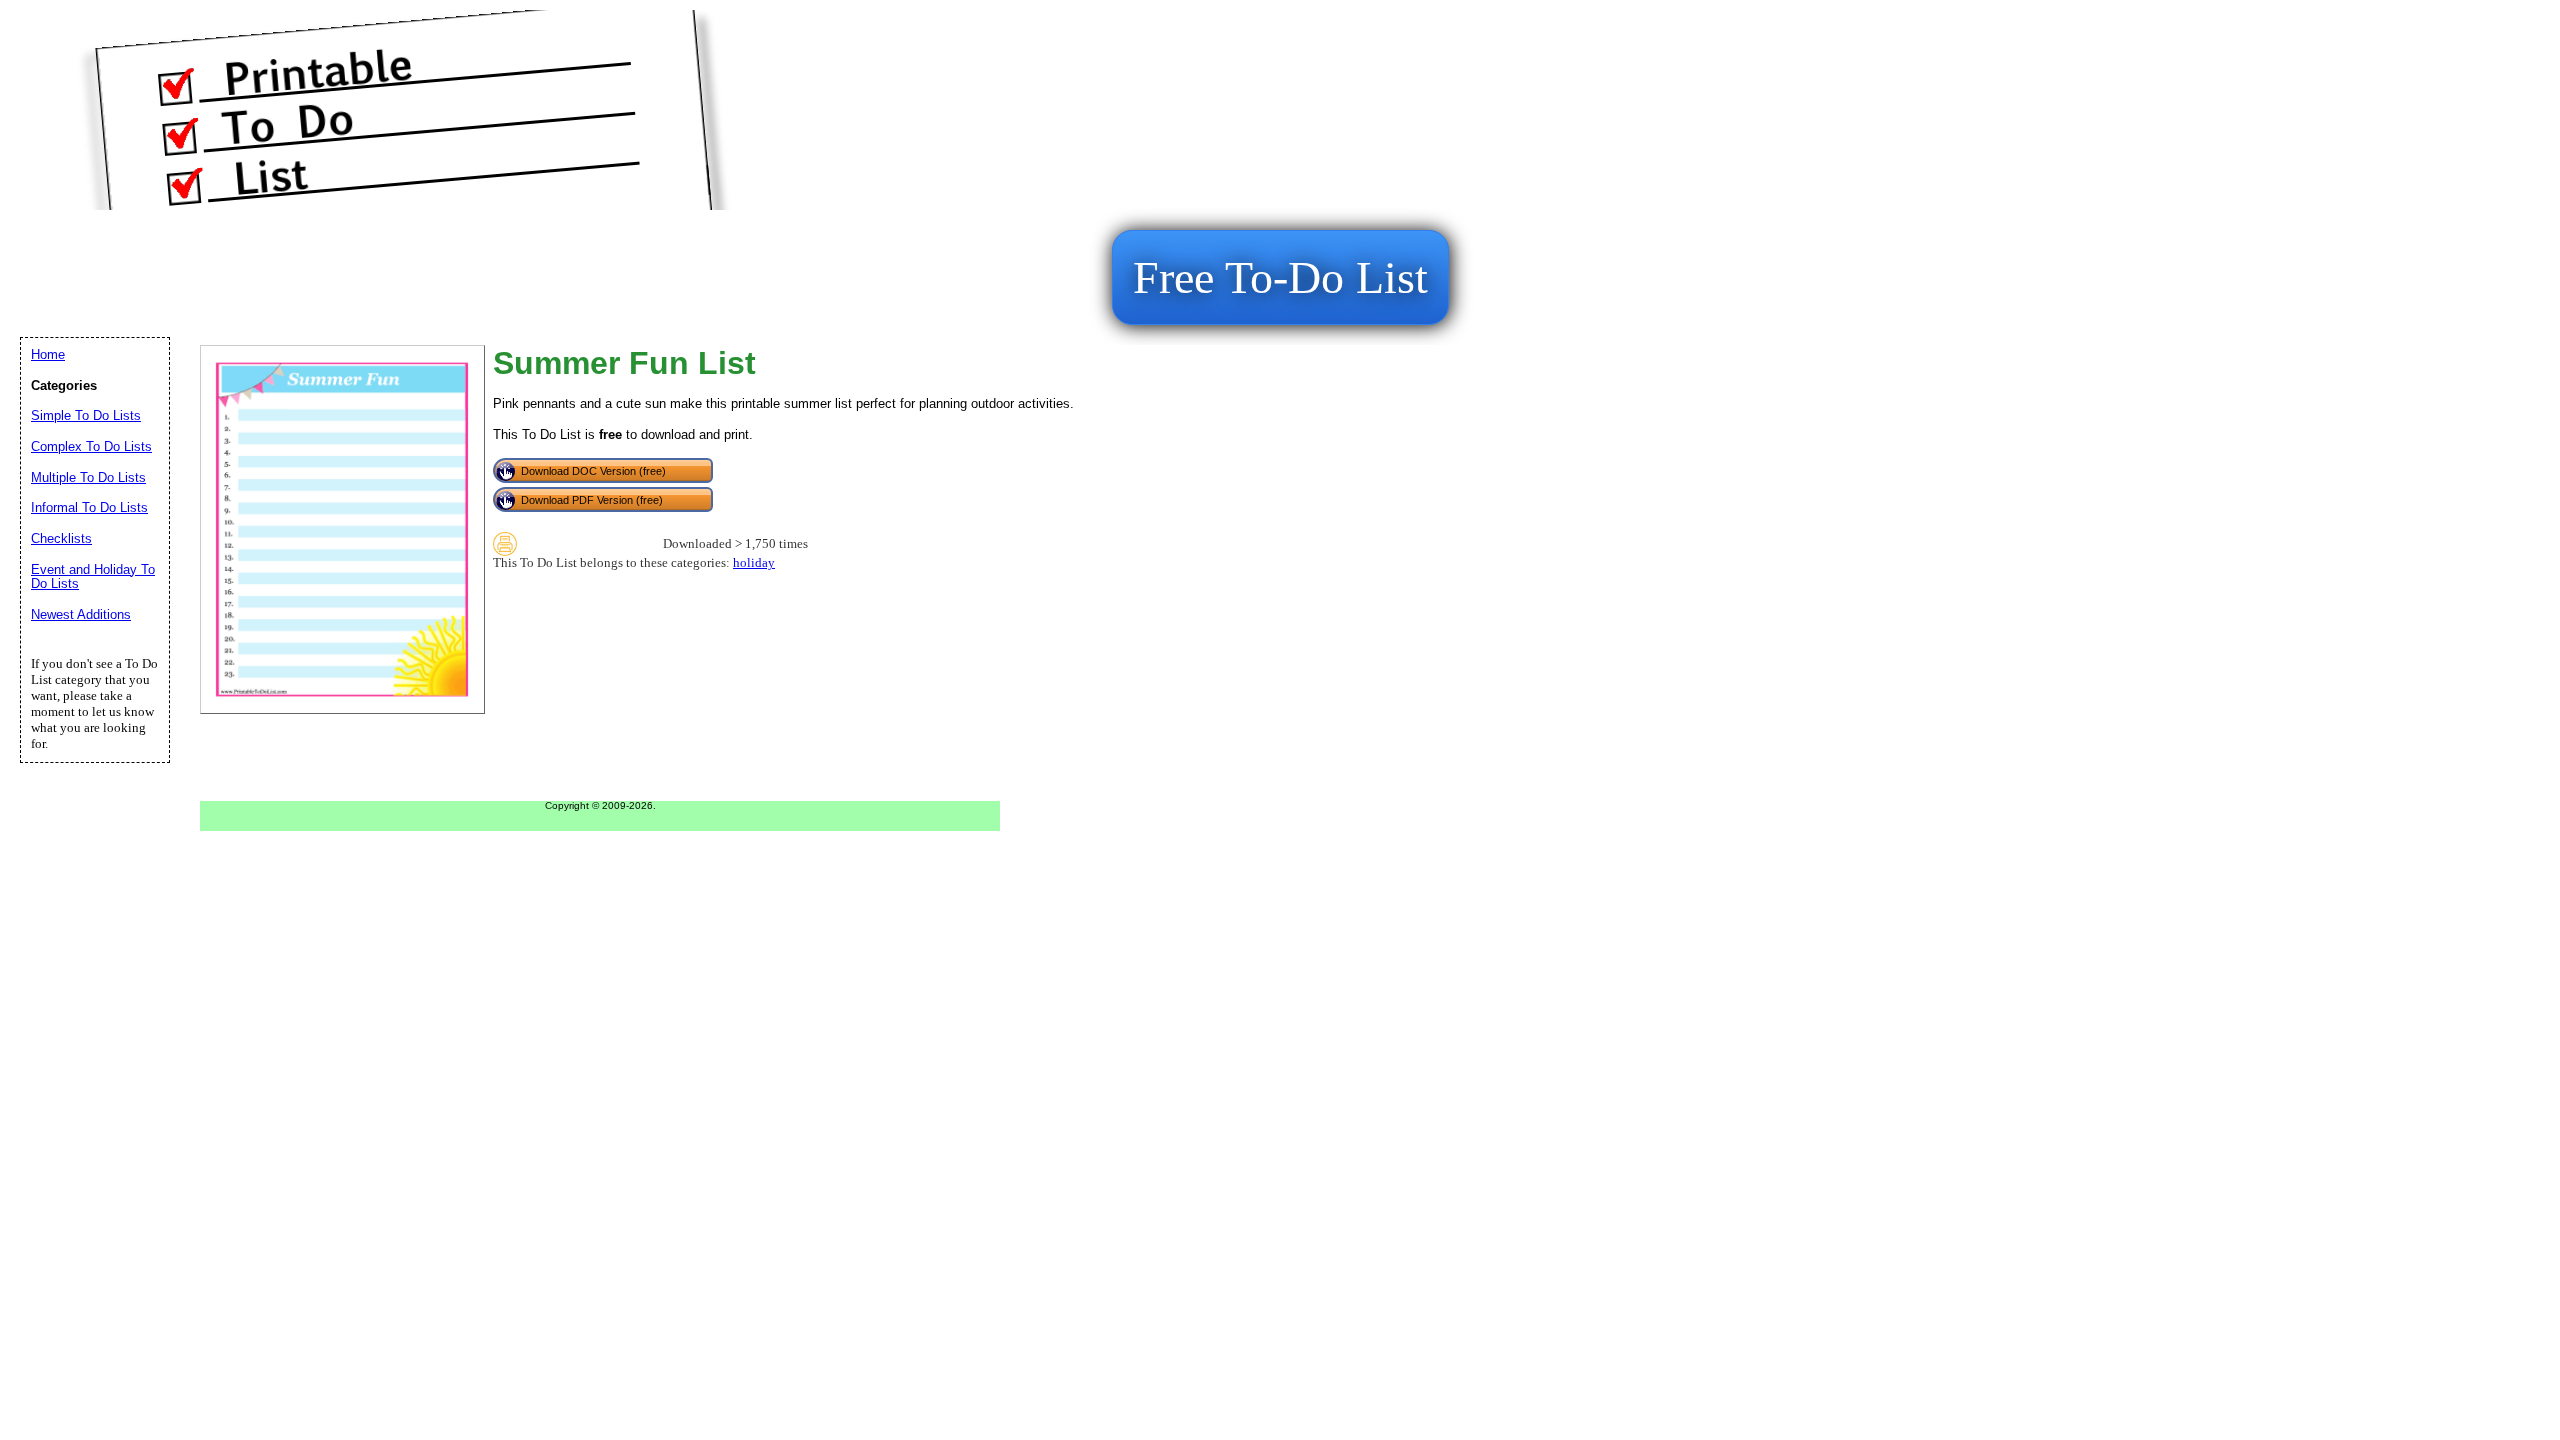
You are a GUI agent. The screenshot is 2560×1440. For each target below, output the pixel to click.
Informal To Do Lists (89, 507)
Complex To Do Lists (91, 446)
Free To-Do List (1280, 277)
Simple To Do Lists (86, 415)
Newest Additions (81, 614)
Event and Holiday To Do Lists (93, 577)
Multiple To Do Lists (88, 477)
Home (48, 354)
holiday (754, 563)
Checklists (61, 538)
